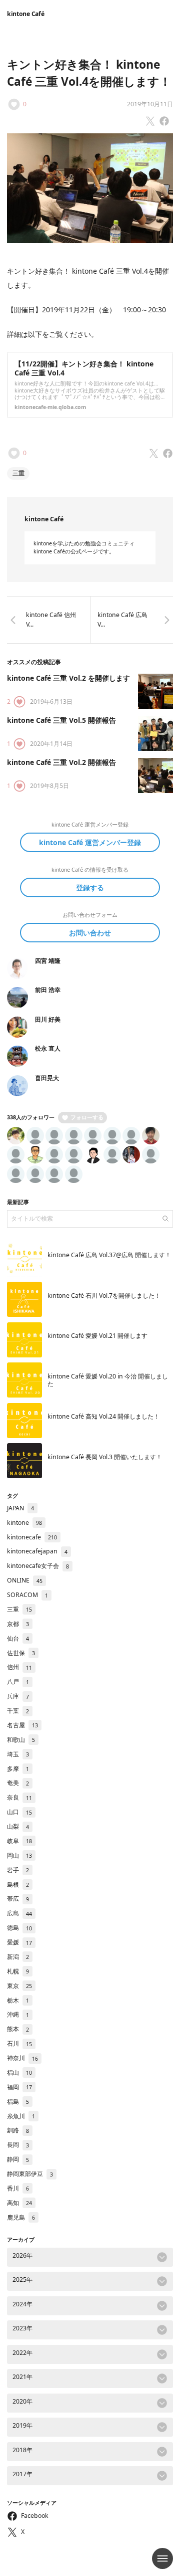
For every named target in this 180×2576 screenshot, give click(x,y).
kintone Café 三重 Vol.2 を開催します (68, 678)
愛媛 (19, 1942)
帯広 (18, 1899)
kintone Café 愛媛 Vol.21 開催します (97, 1336)
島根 (18, 1885)
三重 (18, 473)
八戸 (18, 1681)
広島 (19, 1913)
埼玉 (18, 1754)
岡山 (19, 1855)
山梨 (18, 1826)
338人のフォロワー (31, 1117)
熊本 (18, 2029)
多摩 (18, 1769)
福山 (19, 2072)
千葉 (18, 1711)
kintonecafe (32, 1537)
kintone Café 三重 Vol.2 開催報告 (61, 762)
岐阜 (19, 1841)
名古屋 (22, 1725)
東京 (19, 1986)
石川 (19, 2043)
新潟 (18, 1957)
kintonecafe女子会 (38, 1566)
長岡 (18, 2145)
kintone (24, 1523)
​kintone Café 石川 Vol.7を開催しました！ (104, 1296)
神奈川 (22, 2058)
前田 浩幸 (48, 990)
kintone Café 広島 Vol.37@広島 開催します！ (109, 1255)
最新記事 (18, 1202)
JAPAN (20, 1508)
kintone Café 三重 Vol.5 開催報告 (61, 720)
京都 (18, 1624)
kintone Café (25, 14)
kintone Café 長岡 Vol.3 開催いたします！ (105, 1457)
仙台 (18, 1638)
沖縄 (18, 2014)
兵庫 (18, 1696)
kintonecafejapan (37, 1551)
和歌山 (21, 1740)
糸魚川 (21, 2116)
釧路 (18, 2130)
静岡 (18, 2159)
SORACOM (27, 1595)
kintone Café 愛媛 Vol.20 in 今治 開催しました (108, 1380)
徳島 (19, 1928)
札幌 (18, 1971)
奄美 (18, 1783)
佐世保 (21, 1653)
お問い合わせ (90, 933)
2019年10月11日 (150, 104)
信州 (19, 1667)
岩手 (18, 1870)
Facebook (35, 2516)
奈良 (19, 1797)
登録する (90, 887)
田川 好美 (48, 1019)
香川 (18, 2188)
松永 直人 (48, 1048)
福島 (18, 2102)
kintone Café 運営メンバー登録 (90, 842)
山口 (19, 1812)
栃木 (18, 2000)
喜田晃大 (47, 1078)
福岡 (19, 2087)
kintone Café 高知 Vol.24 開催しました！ (103, 1416)
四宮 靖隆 (48, 961)
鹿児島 (21, 2217)
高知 (19, 2203)
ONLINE (25, 1580)
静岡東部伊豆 (30, 2174)
